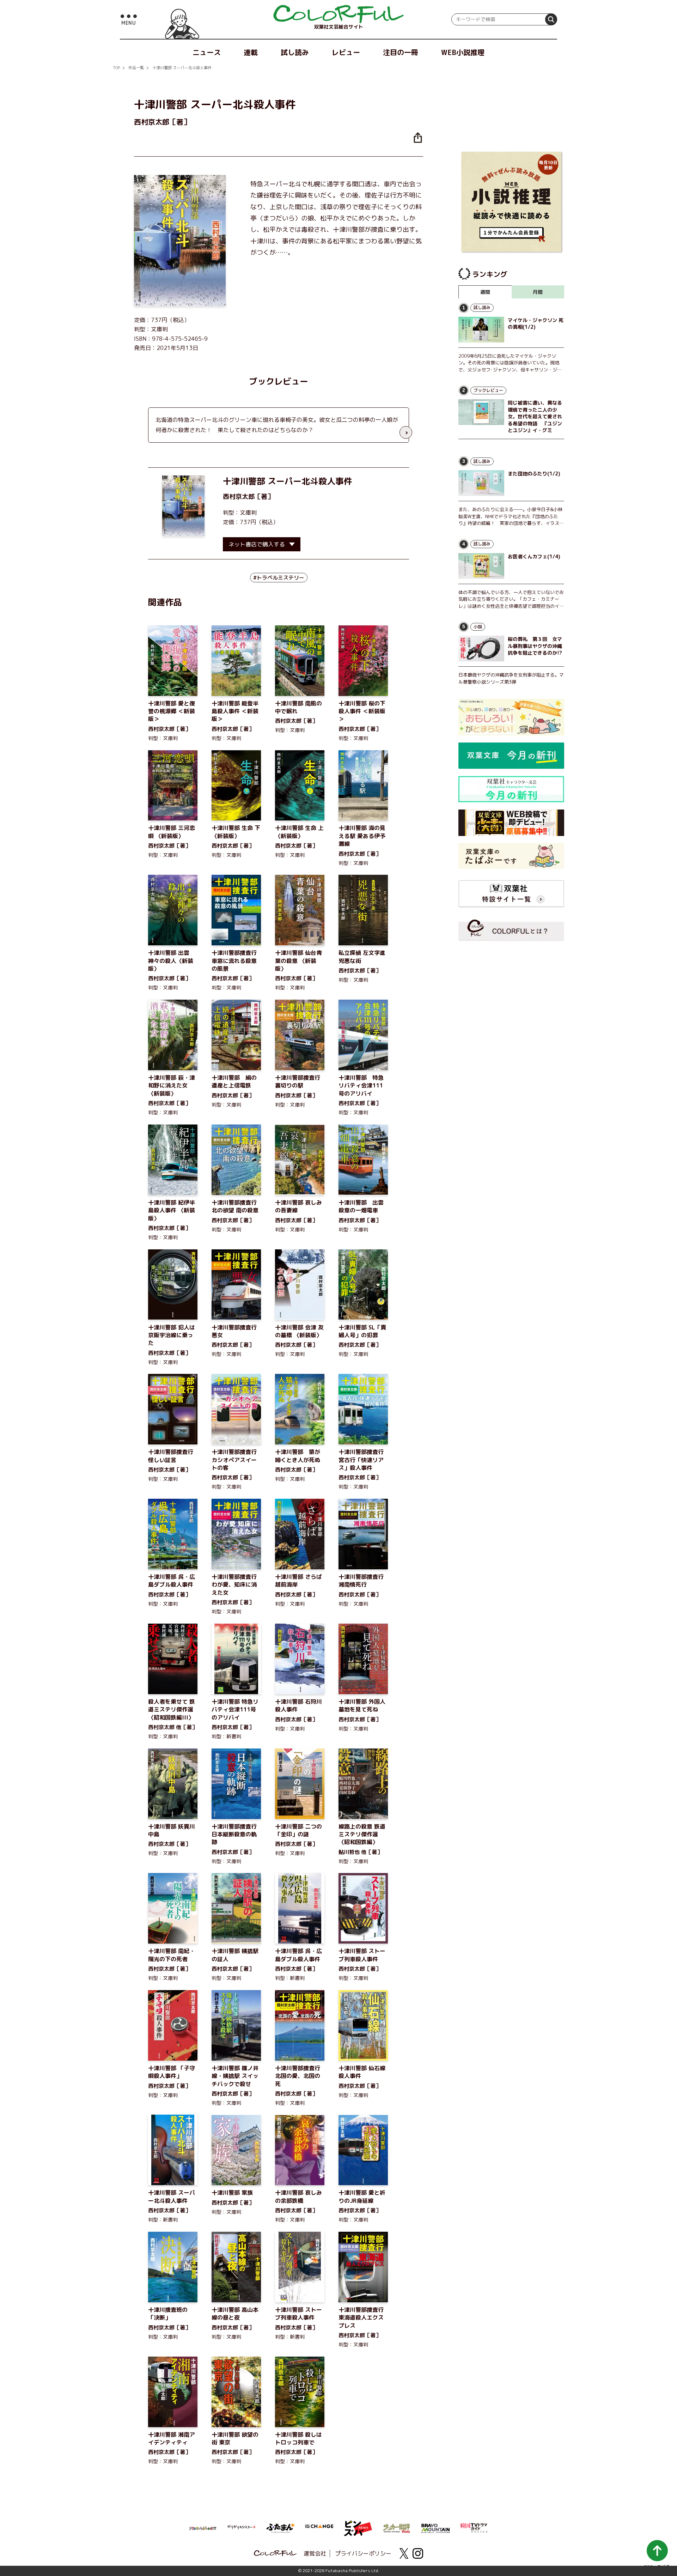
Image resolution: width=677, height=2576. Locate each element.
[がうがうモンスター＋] (242, 2528)
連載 (251, 52)
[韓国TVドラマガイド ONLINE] (474, 2527)
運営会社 (315, 2553)
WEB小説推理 (463, 52)
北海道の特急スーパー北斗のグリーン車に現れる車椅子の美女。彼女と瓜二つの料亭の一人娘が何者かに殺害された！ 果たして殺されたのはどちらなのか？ (277, 425)
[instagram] (418, 2553)
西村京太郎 (239, 496)
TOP (116, 68)
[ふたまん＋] (280, 2527)
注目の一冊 (401, 52)
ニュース (207, 52)
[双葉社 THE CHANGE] (319, 2528)
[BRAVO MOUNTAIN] (435, 2528)
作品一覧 (136, 68)
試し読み (295, 52)
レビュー (346, 52)
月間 (538, 292)
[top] (338, 14)
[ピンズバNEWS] (358, 2525)
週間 (485, 292)
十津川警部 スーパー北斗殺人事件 (182, 68)
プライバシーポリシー (363, 2553)
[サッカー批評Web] (397, 2527)
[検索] (551, 19)
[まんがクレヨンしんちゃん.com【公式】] (203, 2528)
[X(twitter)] (404, 2553)
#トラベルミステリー (279, 578)
